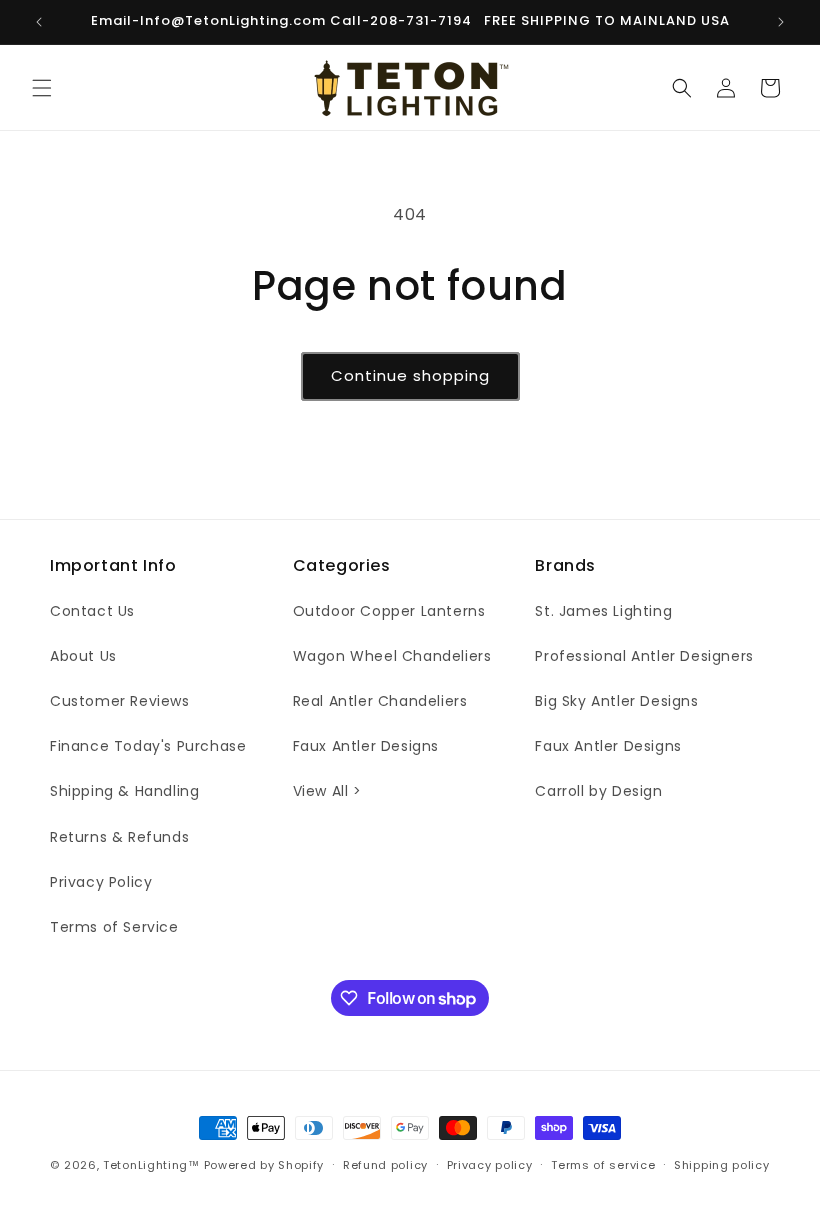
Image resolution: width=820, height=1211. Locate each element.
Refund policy (385, 1165)
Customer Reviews (120, 701)
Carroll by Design (598, 791)
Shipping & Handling (124, 791)
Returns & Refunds (119, 837)
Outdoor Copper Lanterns (389, 611)
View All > (327, 791)
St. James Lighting (603, 611)
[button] (42, 88)
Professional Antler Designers (644, 656)
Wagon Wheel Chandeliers (392, 656)
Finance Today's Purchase (148, 746)
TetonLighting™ (153, 1165)
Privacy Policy (101, 882)
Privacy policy (490, 1165)
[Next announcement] (781, 22)
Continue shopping (410, 375)
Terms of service (603, 1165)
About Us (83, 656)
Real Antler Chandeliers (380, 701)
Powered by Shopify (264, 1165)
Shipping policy (722, 1165)
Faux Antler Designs (366, 746)
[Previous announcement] (39, 22)
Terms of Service (114, 927)
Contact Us (92, 611)
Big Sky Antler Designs (616, 701)
